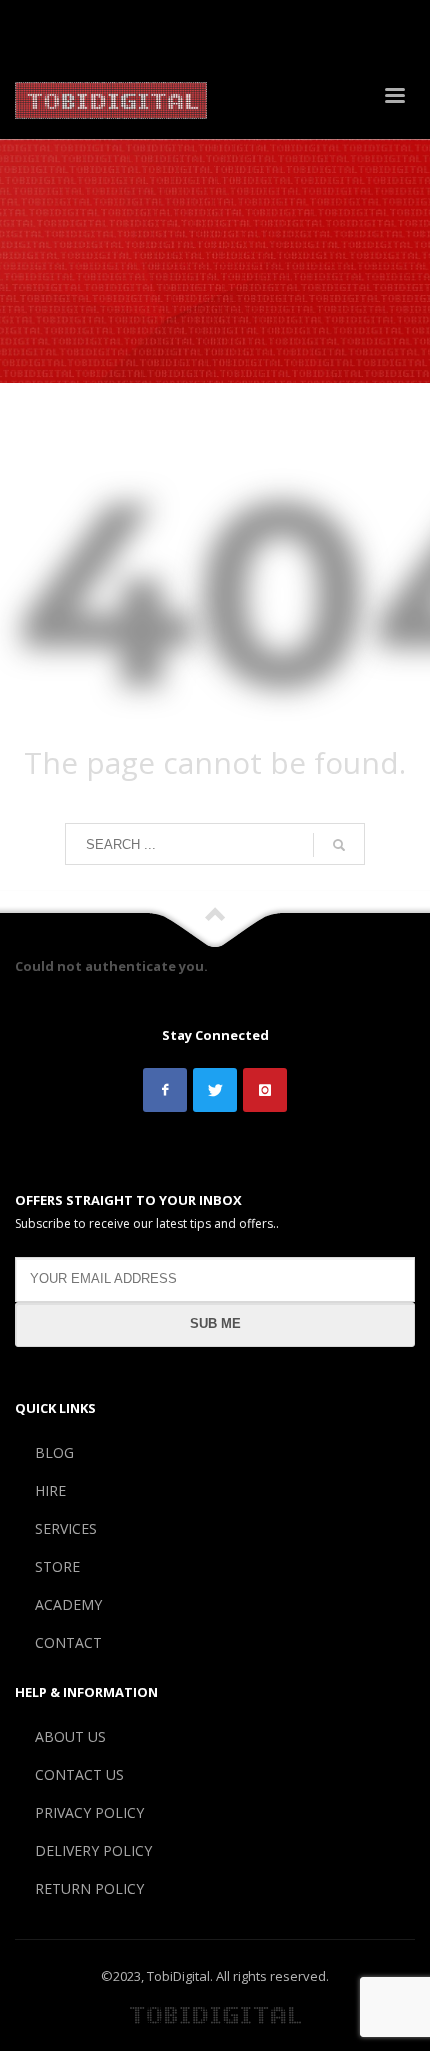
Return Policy (71, 41)
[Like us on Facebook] (165, 1090)
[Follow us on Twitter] (215, 1090)
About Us (58, 17)
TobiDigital (178, 1976)
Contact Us (139, 17)
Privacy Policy (236, 17)
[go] (339, 845)
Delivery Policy (345, 17)
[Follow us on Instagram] (265, 1090)
